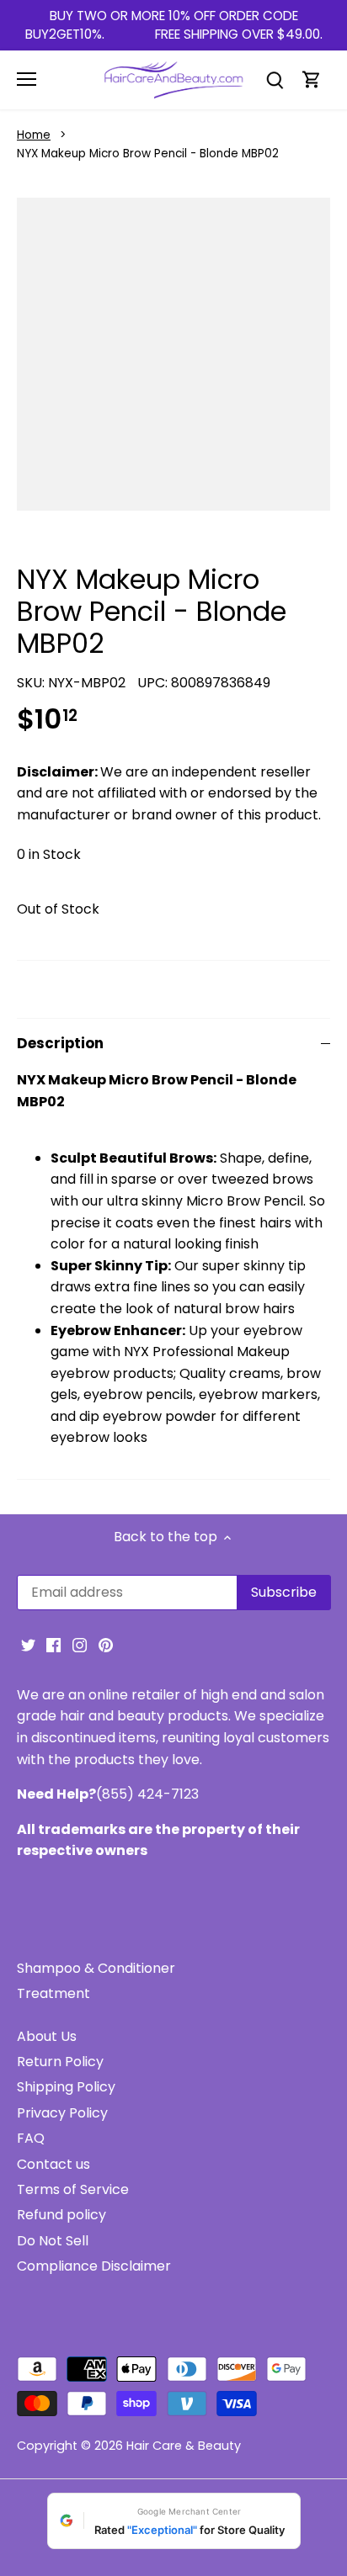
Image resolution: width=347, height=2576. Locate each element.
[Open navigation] (27, 79)
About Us (47, 2036)
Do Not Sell (53, 2241)
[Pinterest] (106, 1644)
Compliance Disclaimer (94, 2266)
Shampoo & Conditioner (96, 1968)
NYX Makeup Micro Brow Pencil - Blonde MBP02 (148, 154)
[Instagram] (80, 1644)
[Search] (275, 80)
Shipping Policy (66, 2087)
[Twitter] (28, 1644)
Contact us (53, 2164)
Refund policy (61, 2215)
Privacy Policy (62, 2113)
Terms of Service (73, 2189)
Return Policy (60, 2062)
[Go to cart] (312, 80)
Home (34, 135)
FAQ (31, 2138)
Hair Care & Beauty (184, 2446)
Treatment (53, 1993)
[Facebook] (53, 1644)
